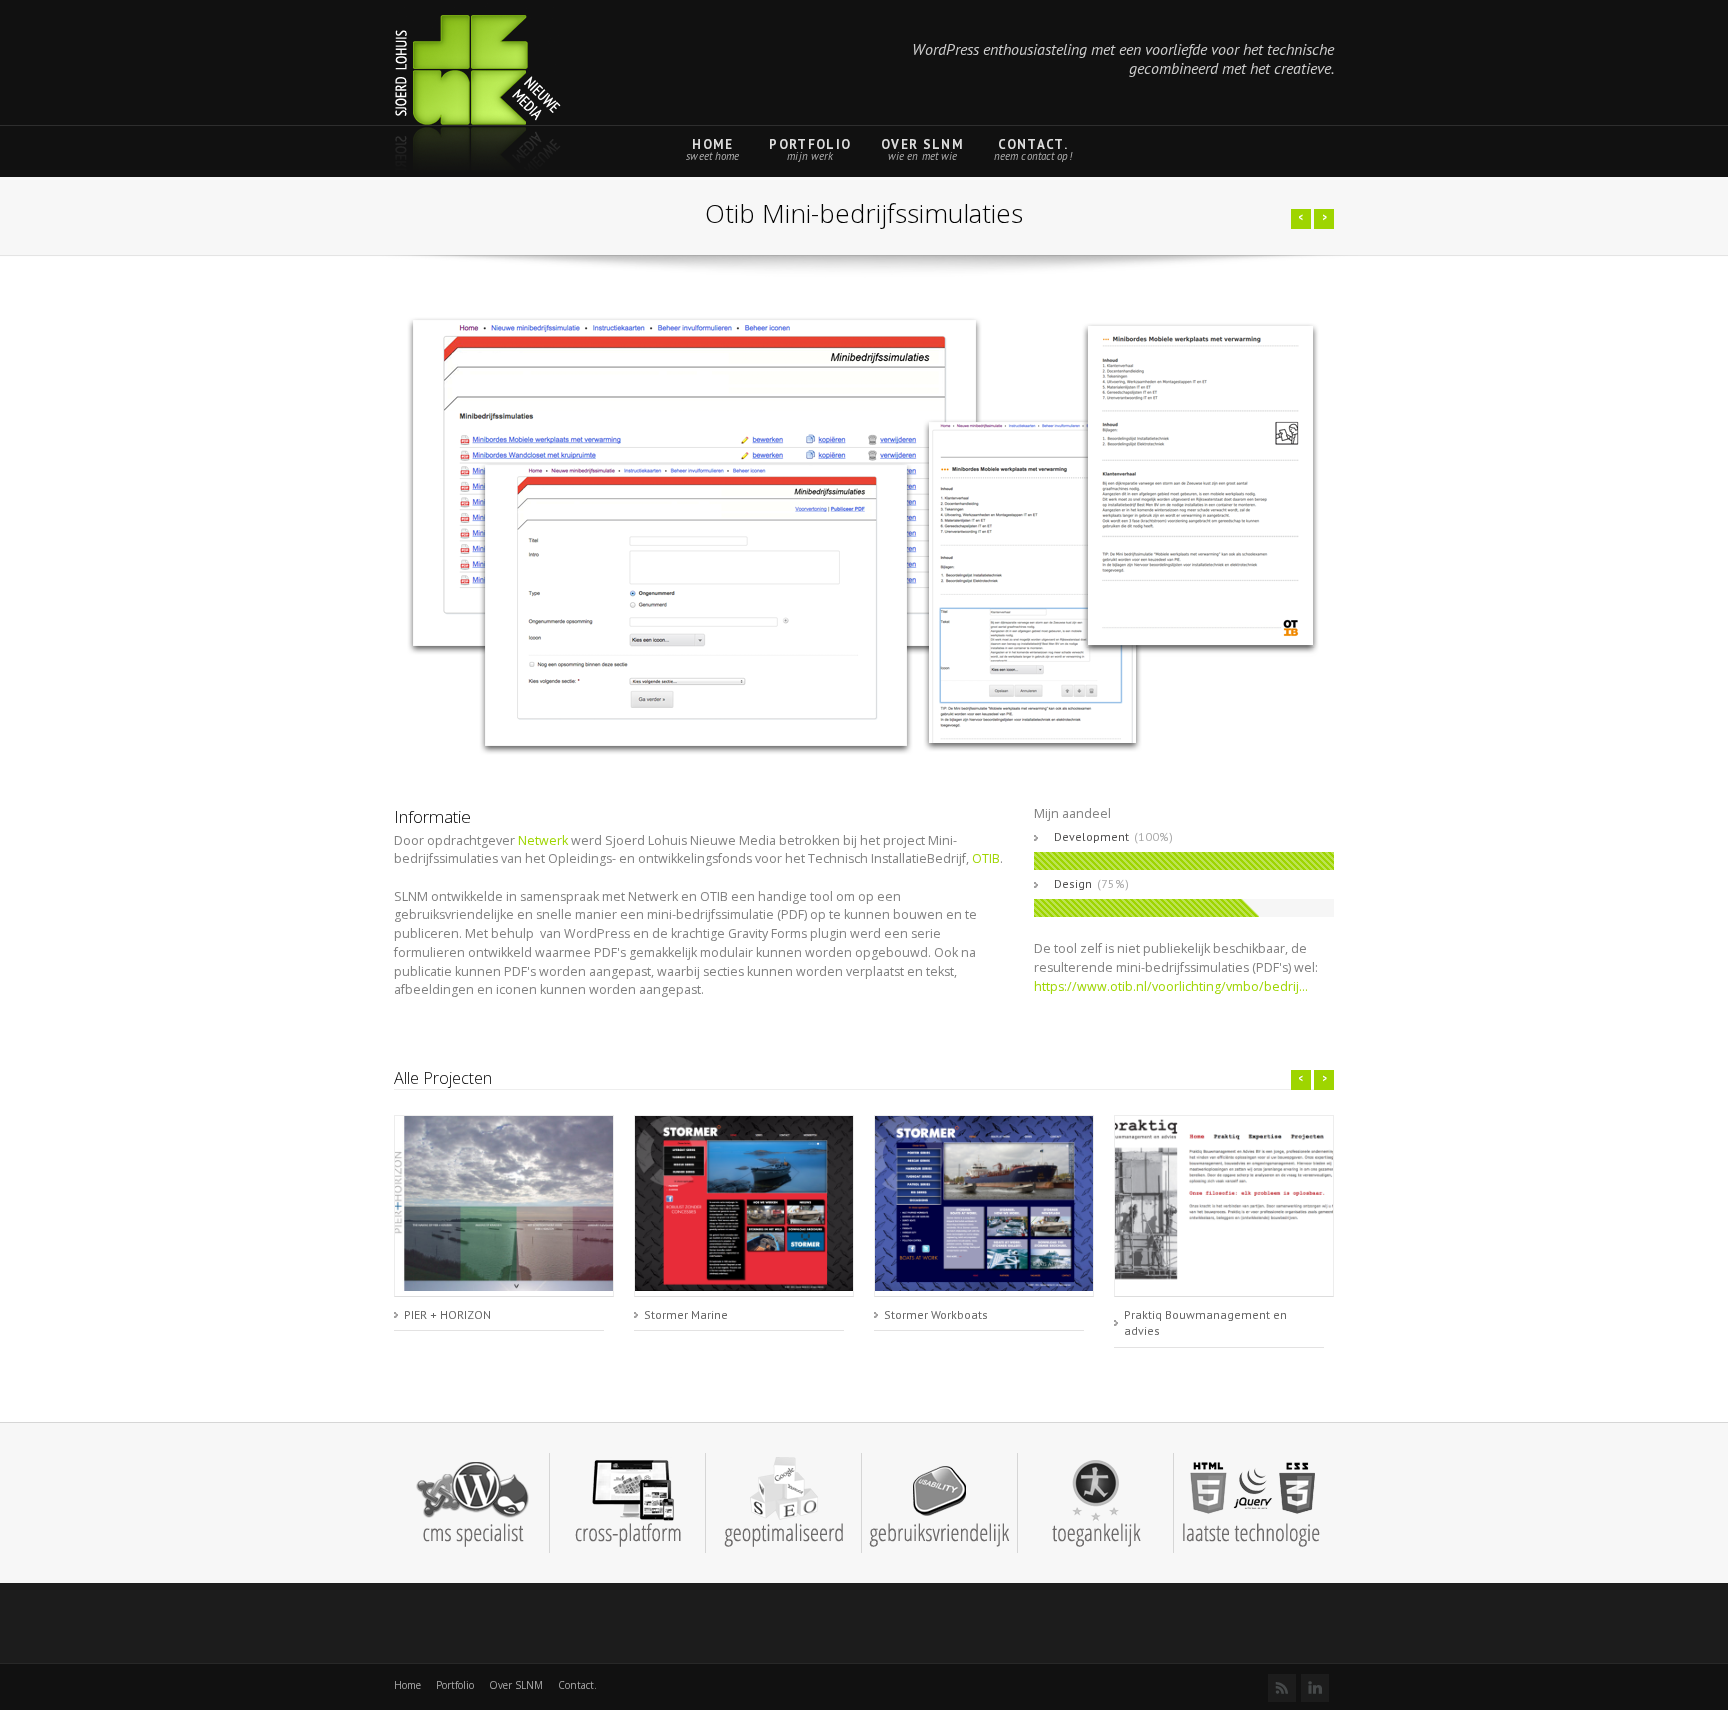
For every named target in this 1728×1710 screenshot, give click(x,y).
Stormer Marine (686, 1314)
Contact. (1033, 144)
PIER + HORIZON (447, 1314)
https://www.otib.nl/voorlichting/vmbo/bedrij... (1171, 986)
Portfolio (810, 144)
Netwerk (543, 840)
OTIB (986, 858)
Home (712, 144)
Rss (1282, 1688)
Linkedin (1315, 1688)
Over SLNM (922, 144)
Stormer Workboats (936, 1314)
